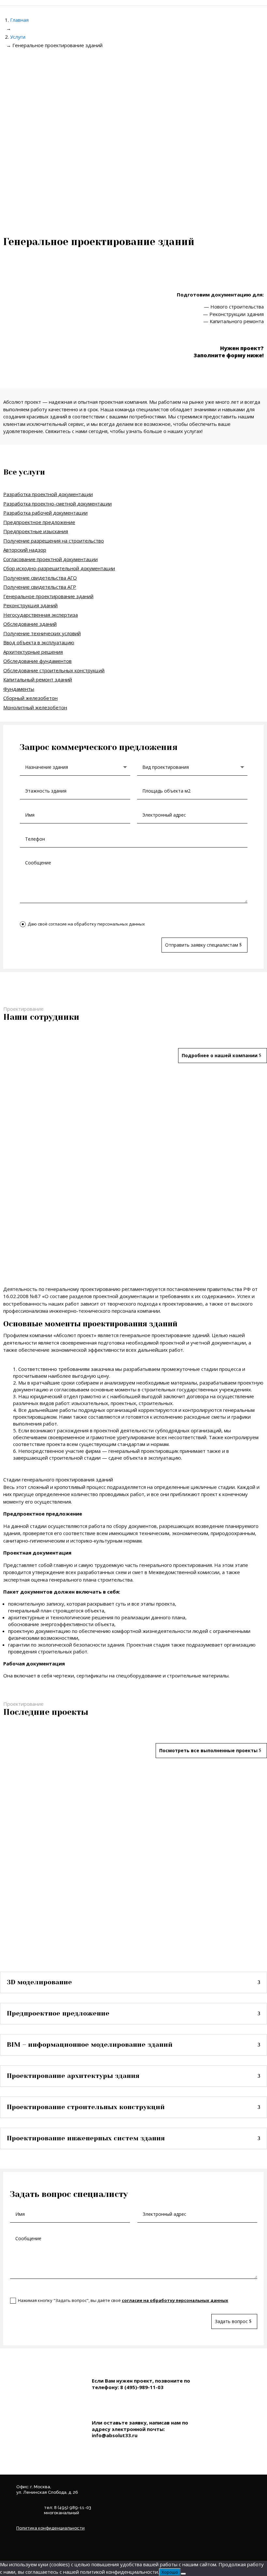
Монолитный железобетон (35, 707)
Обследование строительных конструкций (54, 670)
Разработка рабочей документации (45, 513)
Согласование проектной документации (50, 559)
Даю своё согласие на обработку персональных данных (86, 924)
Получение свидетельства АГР (40, 587)
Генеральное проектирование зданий (48, 596)
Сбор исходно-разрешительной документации (59, 568)
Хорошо (170, 2572)
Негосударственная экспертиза (41, 615)
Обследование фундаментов (37, 661)
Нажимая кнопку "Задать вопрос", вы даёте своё (123, 2300)
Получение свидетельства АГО (40, 578)
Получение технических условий (42, 633)
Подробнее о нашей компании (220, 1055)
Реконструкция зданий (30, 605)
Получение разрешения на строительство (54, 541)
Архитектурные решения (33, 652)
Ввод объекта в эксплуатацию (39, 642)
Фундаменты (19, 689)
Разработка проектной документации (48, 494)
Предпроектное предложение (39, 522)
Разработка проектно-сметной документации (57, 504)
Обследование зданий (30, 624)
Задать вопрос (231, 2321)
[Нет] (183, 2574)
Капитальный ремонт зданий (38, 679)
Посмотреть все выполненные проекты (208, 1750)
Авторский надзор (25, 550)
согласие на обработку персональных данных (175, 2300)
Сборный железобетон (30, 698)
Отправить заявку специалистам (202, 945)
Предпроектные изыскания (36, 531)
